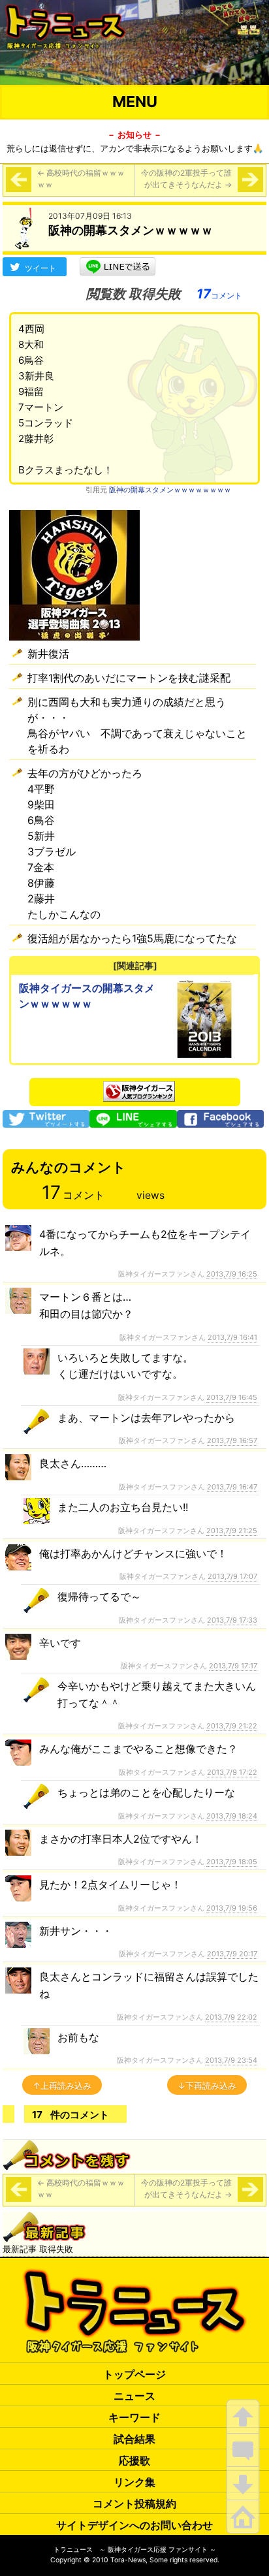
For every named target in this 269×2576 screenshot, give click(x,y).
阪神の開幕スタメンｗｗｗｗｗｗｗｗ (170, 490)
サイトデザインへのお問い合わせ (134, 2525)
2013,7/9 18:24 (232, 1816)
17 (219, 294)
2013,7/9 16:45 (232, 1397)
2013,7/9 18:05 (232, 1862)
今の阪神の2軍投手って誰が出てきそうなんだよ (186, 179)
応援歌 (134, 2460)
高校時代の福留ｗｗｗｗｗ (81, 179)
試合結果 (134, 2439)
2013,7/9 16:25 (232, 1274)
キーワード (134, 2417)
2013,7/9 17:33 (232, 1620)
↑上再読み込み (62, 2086)
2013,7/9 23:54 (231, 2060)
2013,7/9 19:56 (232, 1908)
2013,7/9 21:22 (232, 1726)
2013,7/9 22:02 (231, 2017)
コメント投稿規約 (134, 2504)
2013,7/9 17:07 (232, 1576)
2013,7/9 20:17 (232, 1954)
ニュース (134, 2396)
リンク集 (134, 2482)
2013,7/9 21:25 (232, 1531)
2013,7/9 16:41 (232, 1337)
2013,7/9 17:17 (233, 1666)
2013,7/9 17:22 (232, 1772)
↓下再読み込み (207, 2086)
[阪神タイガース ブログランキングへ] (139, 1088)
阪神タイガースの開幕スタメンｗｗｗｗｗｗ (87, 996)
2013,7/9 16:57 (232, 1440)
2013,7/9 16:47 (232, 1487)
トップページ (134, 2374)
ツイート (40, 268)
